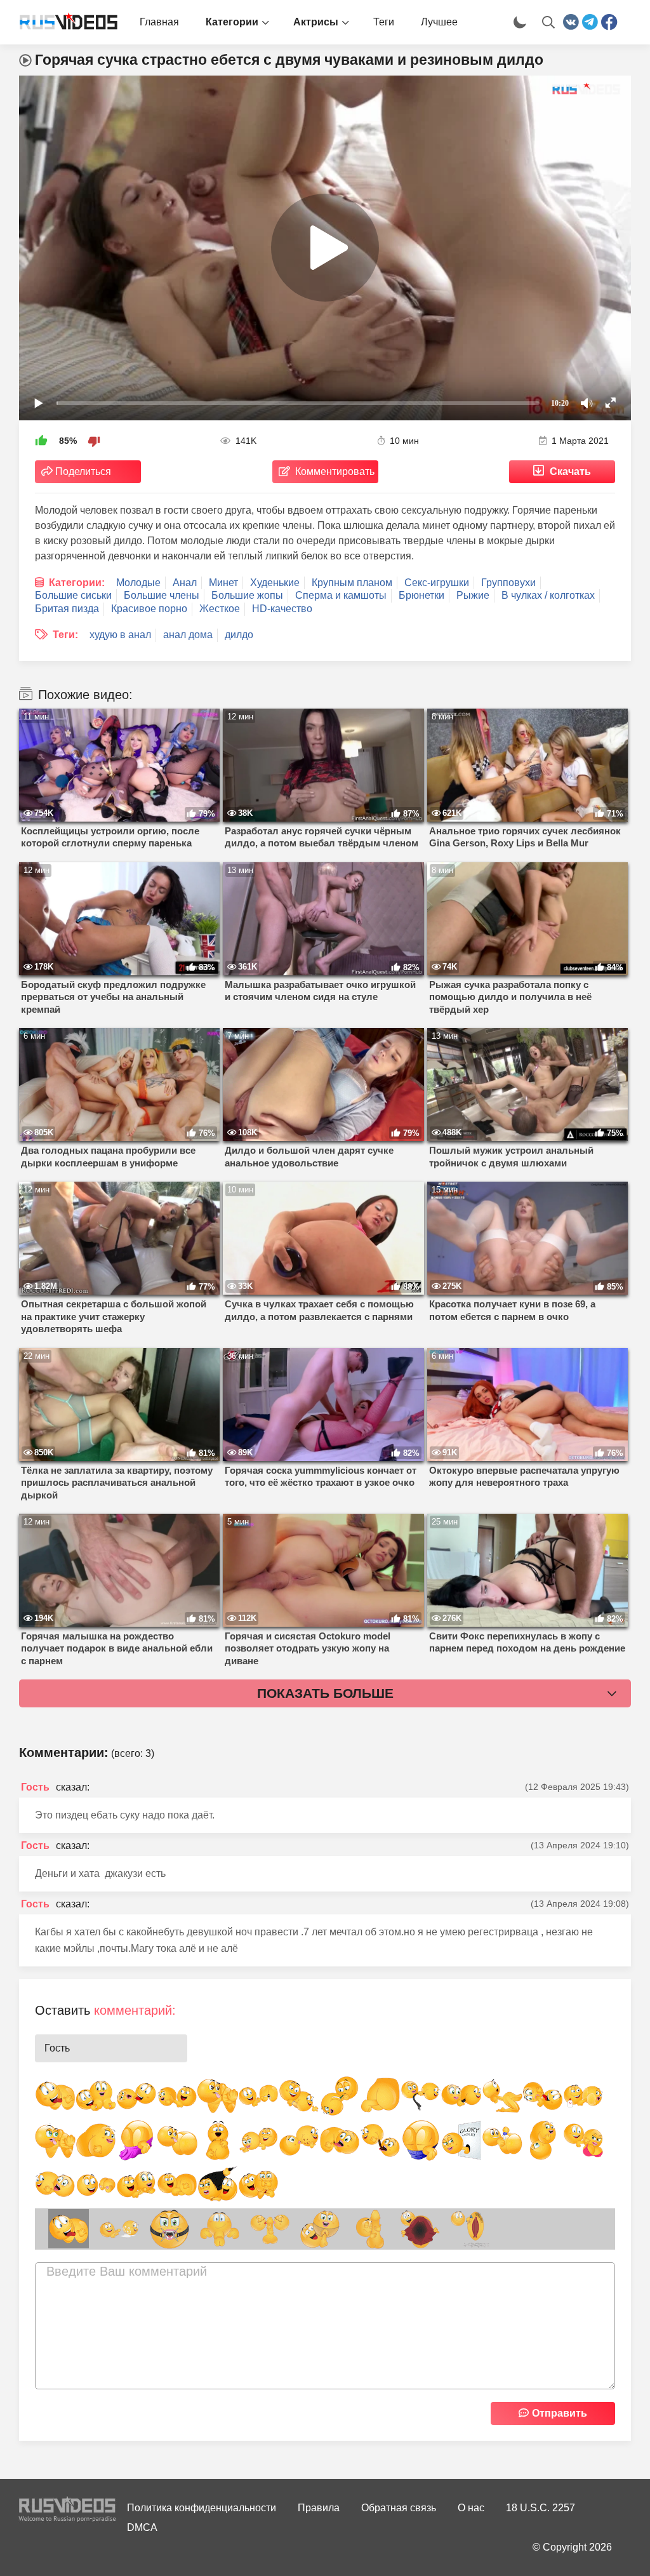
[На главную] (63, 22)
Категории (232, 22)
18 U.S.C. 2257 (541, 2508)
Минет (223, 583)
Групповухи (508, 583)
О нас (471, 2508)
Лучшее (439, 22)
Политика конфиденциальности (202, 2508)
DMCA (142, 2527)
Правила (319, 2508)
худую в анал (120, 635)
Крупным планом (352, 583)
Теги (384, 22)
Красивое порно (149, 609)
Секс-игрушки (437, 583)
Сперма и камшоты (341, 595)
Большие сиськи (73, 595)
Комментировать (335, 471)
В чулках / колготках (548, 595)
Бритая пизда (67, 609)
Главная (159, 22)
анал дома (188, 635)
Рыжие (473, 595)
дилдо (239, 635)
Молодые (138, 583)
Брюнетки (421, 595)
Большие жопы (247, 595)
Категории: (77, 583)
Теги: (65, 635)
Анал (185, 583)
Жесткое (220, 609)
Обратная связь (399, 2508)
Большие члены (162, 595)
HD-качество (282, 609)
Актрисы (316, 22)
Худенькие (275, 583)
